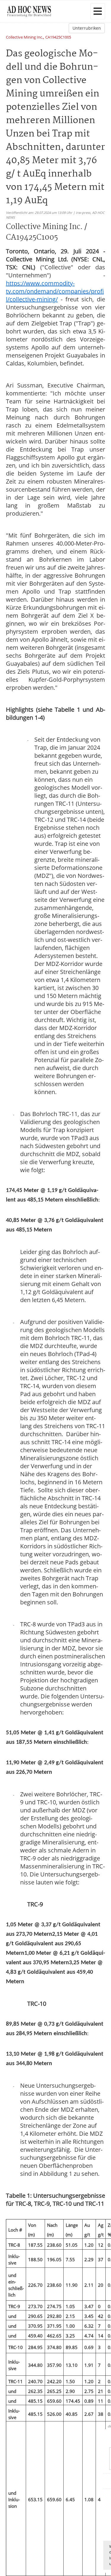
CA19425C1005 (58, 38)
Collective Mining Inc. (24, 38)
